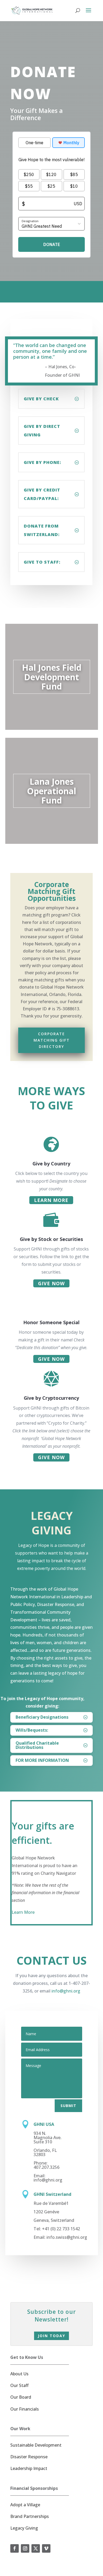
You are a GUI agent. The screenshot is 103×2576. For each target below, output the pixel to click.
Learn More (51, 1200)
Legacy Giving (24, 2528)
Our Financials (25, 2409)
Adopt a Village (25, 2505)
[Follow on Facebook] (15, 2548)
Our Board (21, 2397)
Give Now (51, 1359)
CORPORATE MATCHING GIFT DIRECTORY (52, 1040)
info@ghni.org (66, 1991)
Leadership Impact (29, 2468)
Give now (51, 1283)
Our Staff (19, 2385)
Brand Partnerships (30, 2516)
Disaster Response (29, 2457)
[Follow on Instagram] (25, 2548)
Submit (68, 2106)
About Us (19, 2374)
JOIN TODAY (51, 2336)
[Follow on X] (36, 2548)
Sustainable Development (36, 2445)
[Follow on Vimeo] (46, 2548)
